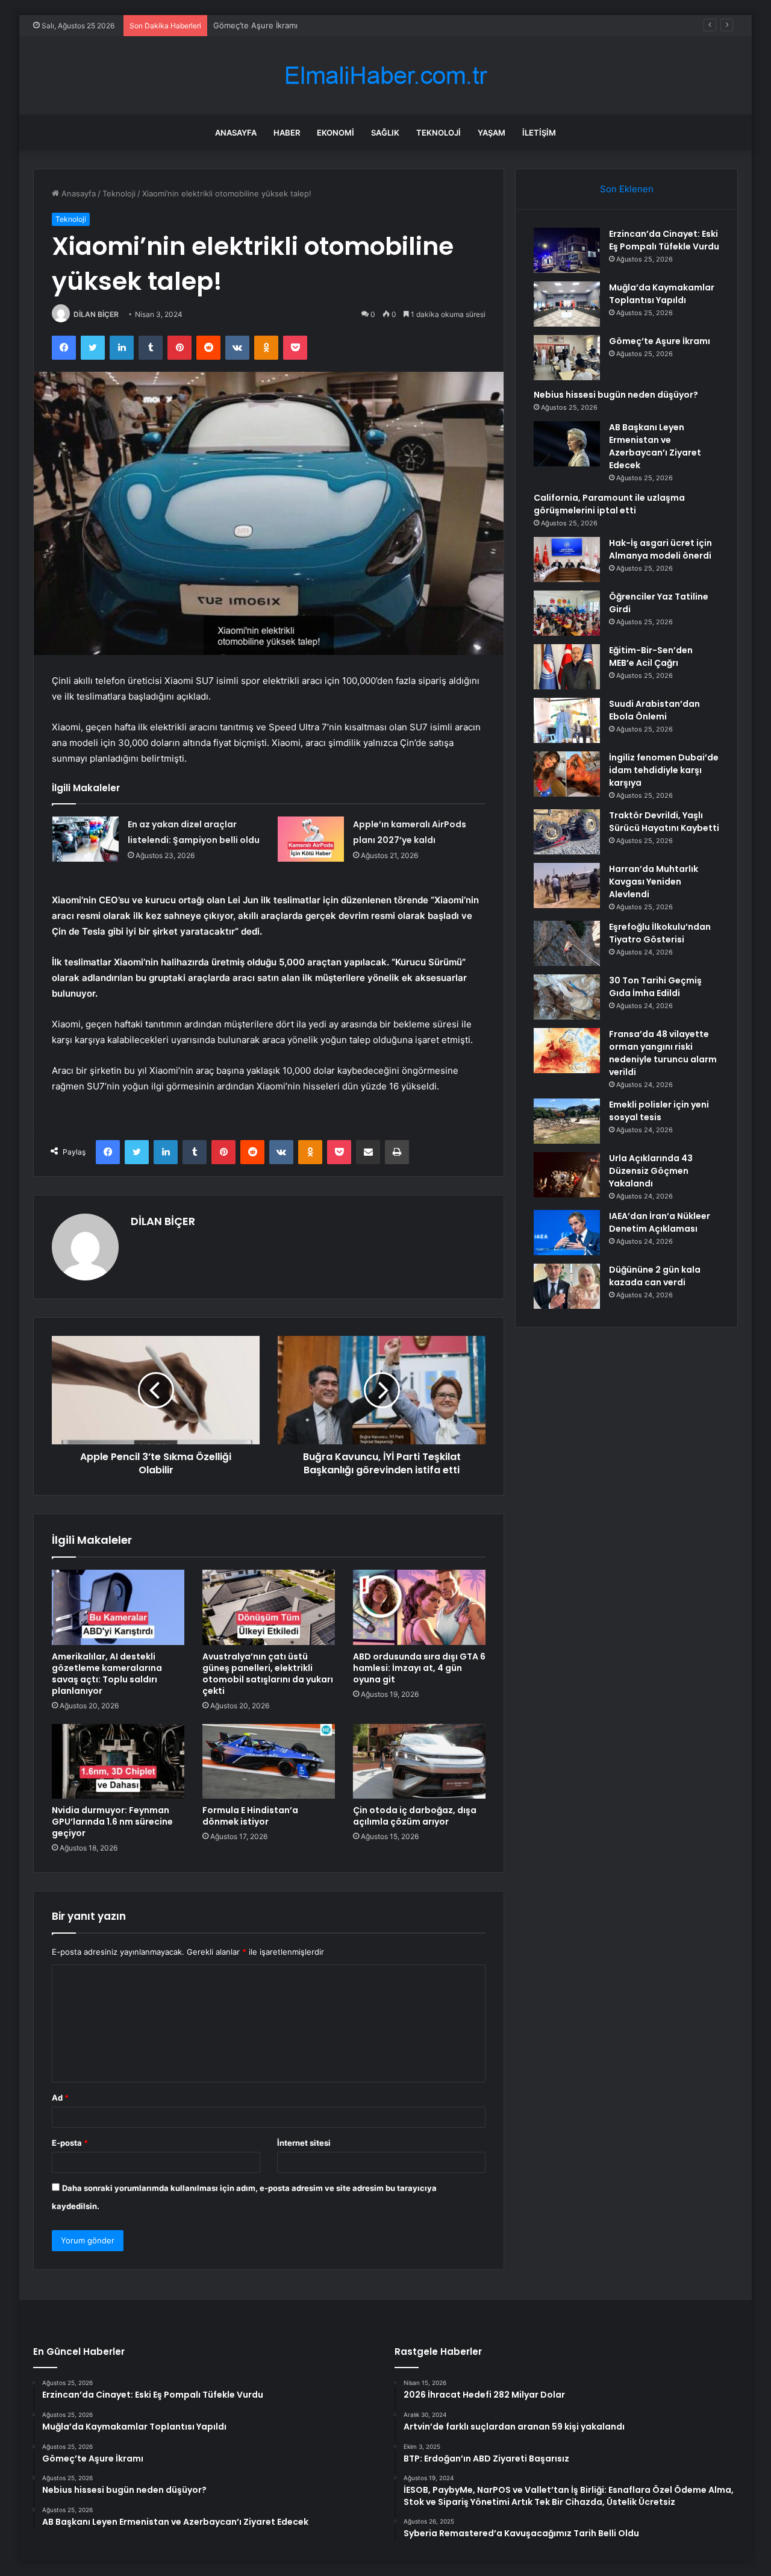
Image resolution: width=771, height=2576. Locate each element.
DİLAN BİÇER (96, 314)
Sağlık (385, 133)
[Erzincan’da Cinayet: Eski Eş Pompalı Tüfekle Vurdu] (567, 250)
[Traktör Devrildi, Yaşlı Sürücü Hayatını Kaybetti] (567, 832)
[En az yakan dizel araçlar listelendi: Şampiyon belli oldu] (86, 839)
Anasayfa (236, 133)
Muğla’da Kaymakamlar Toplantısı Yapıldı (662, 294)
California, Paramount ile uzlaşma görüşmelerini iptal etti (609, 504)
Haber (287, 133)
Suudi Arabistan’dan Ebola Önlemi (654, 710)
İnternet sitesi (304, 2143)
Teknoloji (439, 133)
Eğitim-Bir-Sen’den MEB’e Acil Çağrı (651, 657)
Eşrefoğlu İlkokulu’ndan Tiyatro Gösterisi (660, 933)
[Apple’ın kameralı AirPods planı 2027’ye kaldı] (311, 839)
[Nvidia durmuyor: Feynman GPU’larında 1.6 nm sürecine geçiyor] (118, 1761)
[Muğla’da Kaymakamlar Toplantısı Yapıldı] (567, 304)
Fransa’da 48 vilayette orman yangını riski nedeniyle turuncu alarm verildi (663, 1053)
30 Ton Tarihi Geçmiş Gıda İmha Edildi (655, 987)
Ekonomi (336, 133)
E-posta (70, 2143)
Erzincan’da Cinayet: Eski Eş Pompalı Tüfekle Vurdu (664, 240)
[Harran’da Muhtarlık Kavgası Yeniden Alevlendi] (567, 885)
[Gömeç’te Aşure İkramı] (567, 358)
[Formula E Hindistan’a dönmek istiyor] (269, 1761)
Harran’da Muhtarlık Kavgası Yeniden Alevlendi (654, 882)
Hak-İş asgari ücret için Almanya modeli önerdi (660, 549)
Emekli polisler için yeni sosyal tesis (659, 1111)
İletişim (539, 133)
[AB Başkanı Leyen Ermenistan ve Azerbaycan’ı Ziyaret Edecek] (567, 444)
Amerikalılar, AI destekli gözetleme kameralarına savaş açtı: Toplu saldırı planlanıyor (107, 1674)
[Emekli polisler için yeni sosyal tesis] (567, 1121)
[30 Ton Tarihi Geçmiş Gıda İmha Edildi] (567, 997)
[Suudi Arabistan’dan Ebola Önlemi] (567, 720)
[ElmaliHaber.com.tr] (385, 76)
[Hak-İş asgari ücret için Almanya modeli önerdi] (567, 559)
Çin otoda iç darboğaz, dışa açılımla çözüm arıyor (415, 1816)
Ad (60, 2098)
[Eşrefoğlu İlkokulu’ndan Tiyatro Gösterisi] (567, 943)
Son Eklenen (627, 189)
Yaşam (492, 133)
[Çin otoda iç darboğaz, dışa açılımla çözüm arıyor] (419, 1761)
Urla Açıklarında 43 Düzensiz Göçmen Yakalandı (651, 1171)
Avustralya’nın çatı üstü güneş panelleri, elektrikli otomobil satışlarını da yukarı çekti (268, 1674)
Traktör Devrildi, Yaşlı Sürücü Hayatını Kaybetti (664, 822)
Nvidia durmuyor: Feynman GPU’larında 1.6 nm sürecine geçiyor (112, 1822)
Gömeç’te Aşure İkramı (255, 25)
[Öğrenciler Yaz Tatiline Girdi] (567, 613)
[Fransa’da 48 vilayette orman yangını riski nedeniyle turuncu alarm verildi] (567, 1051)
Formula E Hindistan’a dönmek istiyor (250, 1816)
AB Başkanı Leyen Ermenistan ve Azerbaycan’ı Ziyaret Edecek (655, 446)
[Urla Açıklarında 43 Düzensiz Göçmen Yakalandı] (567, 1175)
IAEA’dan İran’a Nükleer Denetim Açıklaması (660, 1222)
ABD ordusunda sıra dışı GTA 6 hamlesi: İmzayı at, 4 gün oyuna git (419, 1668)
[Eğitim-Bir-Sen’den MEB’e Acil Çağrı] (567, 667)
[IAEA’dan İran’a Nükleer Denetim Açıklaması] (567, 1233)
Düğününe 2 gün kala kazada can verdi (655, 1276)
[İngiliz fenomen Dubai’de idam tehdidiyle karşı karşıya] (567, 774)
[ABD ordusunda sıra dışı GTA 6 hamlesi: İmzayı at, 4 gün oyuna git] (419, 1607)
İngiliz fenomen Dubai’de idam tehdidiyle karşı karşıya (664, 770)
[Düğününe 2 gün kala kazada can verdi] (567, 1286)
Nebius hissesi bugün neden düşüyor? (616, 395)
